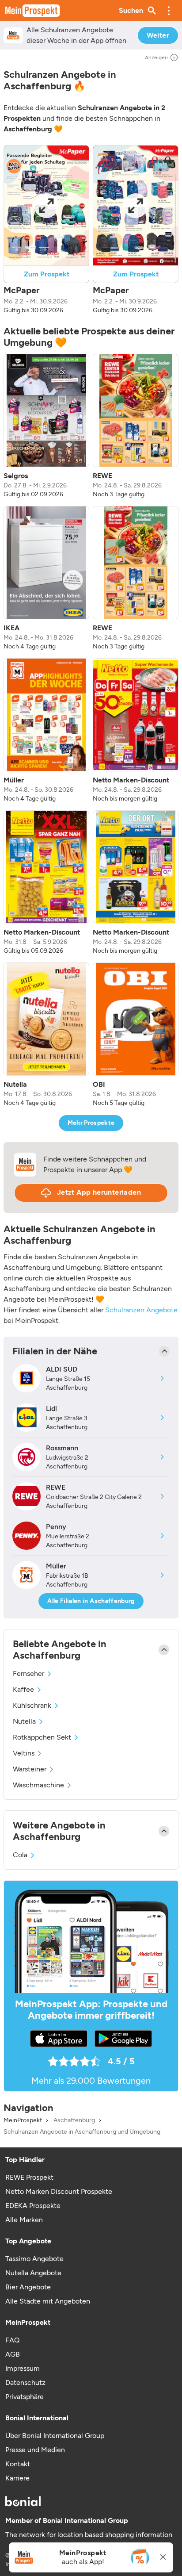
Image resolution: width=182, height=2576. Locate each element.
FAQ (12, 2340)
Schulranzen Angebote (141, 1310)
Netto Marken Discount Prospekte (59, 2191)
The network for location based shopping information (89, 2535)
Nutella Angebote (33, 2273)
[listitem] (46, 426)
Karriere (17, 2478)
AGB (13, 2354)
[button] (169, 11)
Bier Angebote (28, 2287)
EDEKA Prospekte (33, 2206)
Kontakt (18, 2464)
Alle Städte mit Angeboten (48, 2301)
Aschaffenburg (74, 2120)
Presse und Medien (35, 2450)
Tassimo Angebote (34, 2259)
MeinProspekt (23, 2120)
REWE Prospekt (29, 2177)
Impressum (23, 2368)
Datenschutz (25, 2382)
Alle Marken (24, 2220)
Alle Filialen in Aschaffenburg (91, 1601)
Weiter (158, 35)
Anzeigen (156, 57)
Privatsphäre (25, 2397)
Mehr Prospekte (91, 1123)
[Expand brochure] (46, 205)
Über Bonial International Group (55, 2436)
